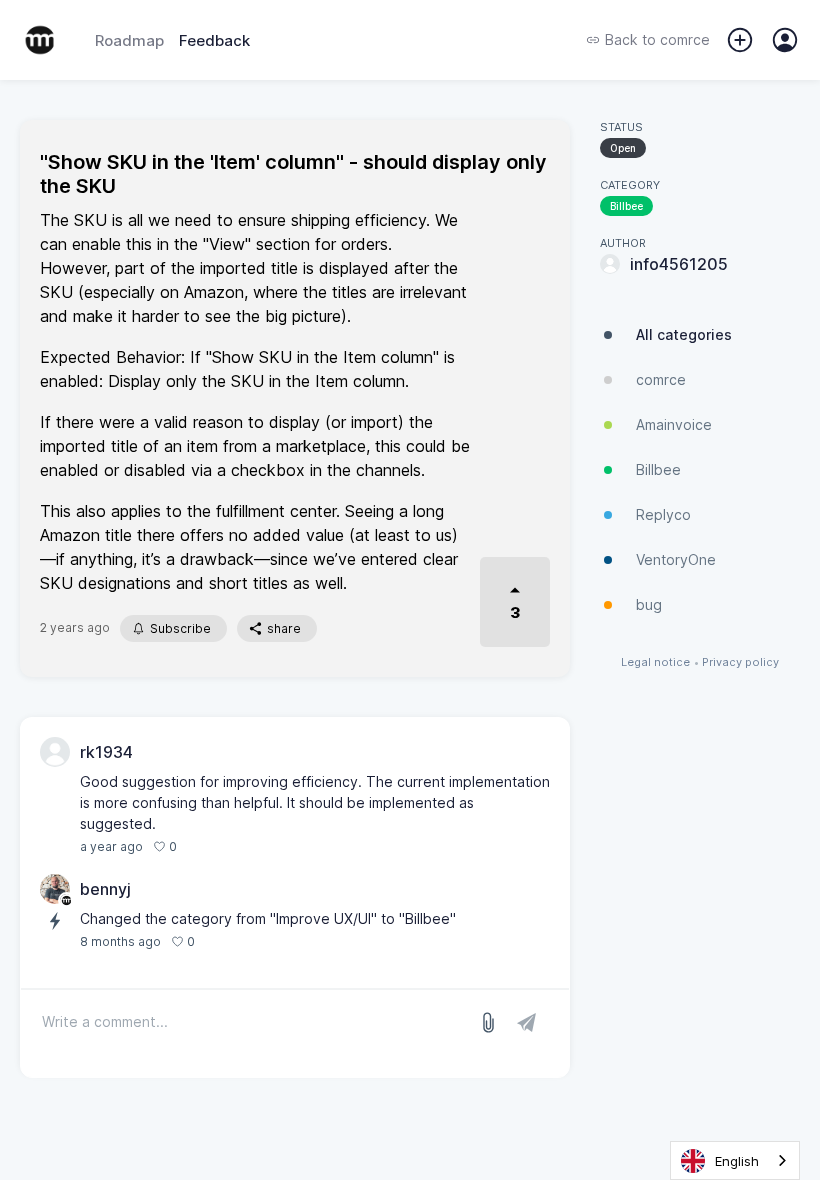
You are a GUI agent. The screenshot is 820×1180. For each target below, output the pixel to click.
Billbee (626, 206)
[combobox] (735, 1160)
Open (623, 148)
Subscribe (180, 628)
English (737, 1161)
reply (202, 846)
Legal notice (655, 662)
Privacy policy (740, 662)
